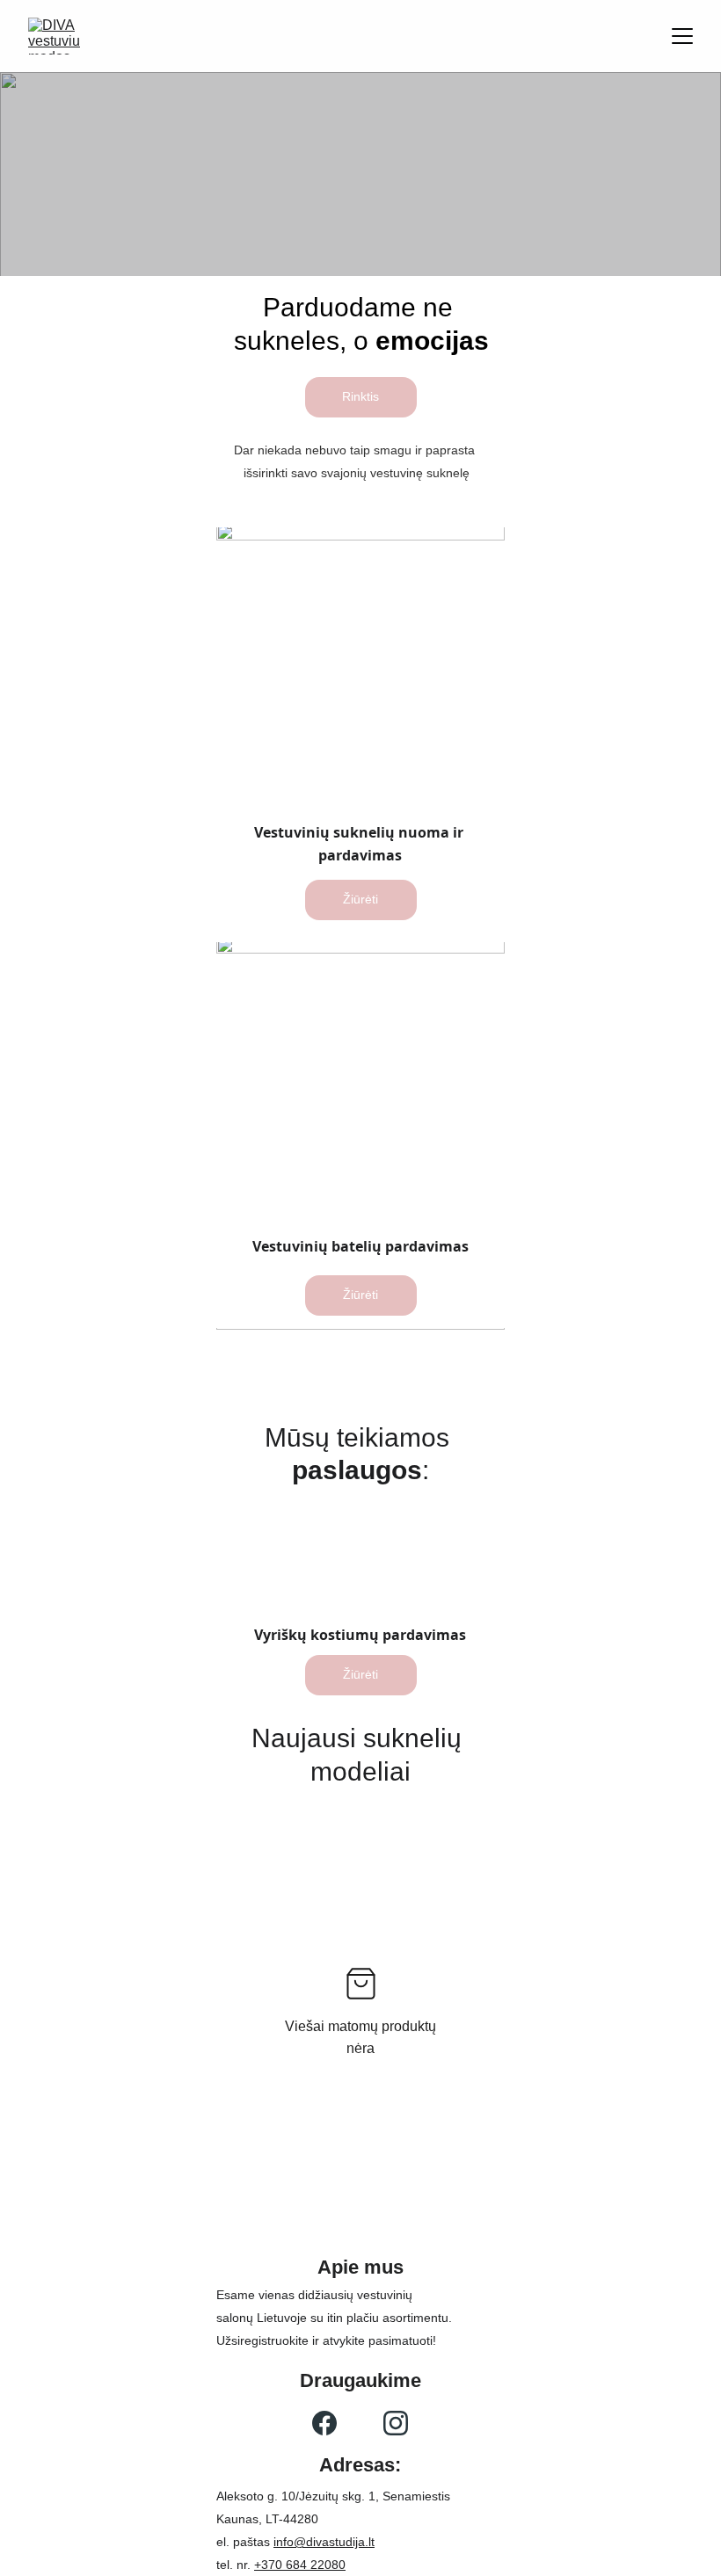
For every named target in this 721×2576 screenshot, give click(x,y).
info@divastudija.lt (324, 2542)
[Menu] (682, 36)
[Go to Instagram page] (396, 2423)
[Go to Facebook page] (324, 2423)
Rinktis (360, 396)
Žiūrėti (360, 899)
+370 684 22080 (300, 2565)
